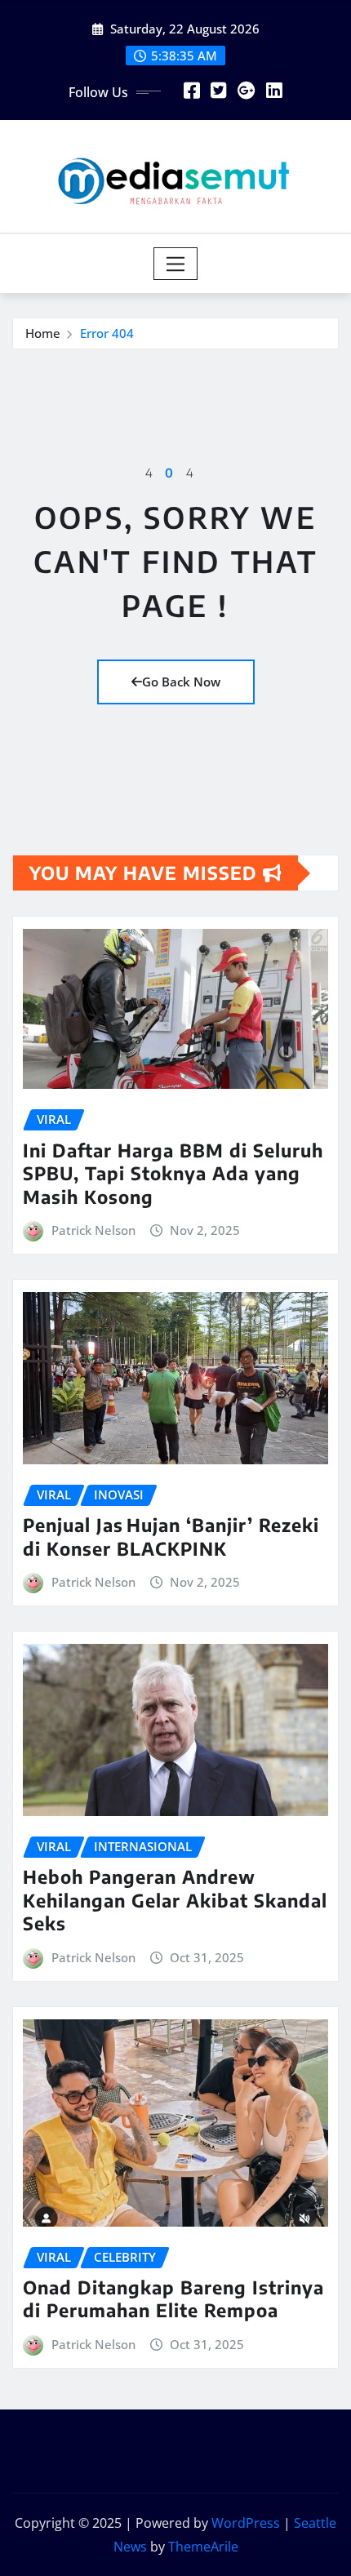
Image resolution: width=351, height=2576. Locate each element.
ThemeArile (203, 2547)
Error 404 (107, 333)
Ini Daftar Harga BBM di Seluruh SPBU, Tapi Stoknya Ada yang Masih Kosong (173, 1173)
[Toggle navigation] (176, 264)
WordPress (246, 2523)
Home (43, 333)
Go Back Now (181, 682)
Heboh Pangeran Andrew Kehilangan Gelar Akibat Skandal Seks (175, 1900)
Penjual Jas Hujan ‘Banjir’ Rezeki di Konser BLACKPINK (171, 1537)
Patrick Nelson (93, 1230)
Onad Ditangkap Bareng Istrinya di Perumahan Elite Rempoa (173, 2299)
